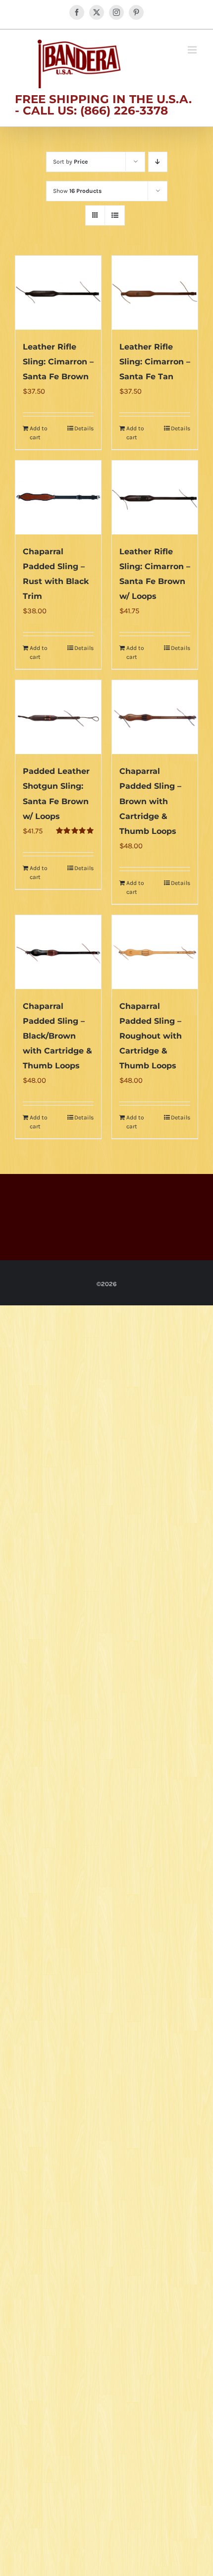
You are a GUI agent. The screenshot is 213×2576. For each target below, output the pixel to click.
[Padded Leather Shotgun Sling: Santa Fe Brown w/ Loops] (58, 717)
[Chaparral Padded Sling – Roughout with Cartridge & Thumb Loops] (155, 952)
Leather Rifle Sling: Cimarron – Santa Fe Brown (58, 362)
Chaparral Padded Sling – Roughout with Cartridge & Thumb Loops (151, 1036)
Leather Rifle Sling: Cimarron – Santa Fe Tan (155, 362)
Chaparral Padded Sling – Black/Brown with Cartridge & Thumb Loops (57, 1036)
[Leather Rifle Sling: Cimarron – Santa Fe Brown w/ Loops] (155, 498)
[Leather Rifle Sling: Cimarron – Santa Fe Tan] (155, 293)
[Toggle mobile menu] (193, 50)
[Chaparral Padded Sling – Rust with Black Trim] (58, 498)
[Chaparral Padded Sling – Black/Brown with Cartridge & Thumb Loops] (58, 952)
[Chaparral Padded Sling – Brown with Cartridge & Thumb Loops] (155, 717)
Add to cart (39, 433)
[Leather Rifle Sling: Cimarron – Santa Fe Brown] (58, 293)
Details (84, 428)
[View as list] (115, 215)
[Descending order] (158, 162)
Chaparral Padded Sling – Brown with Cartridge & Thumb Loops (150, 801)
